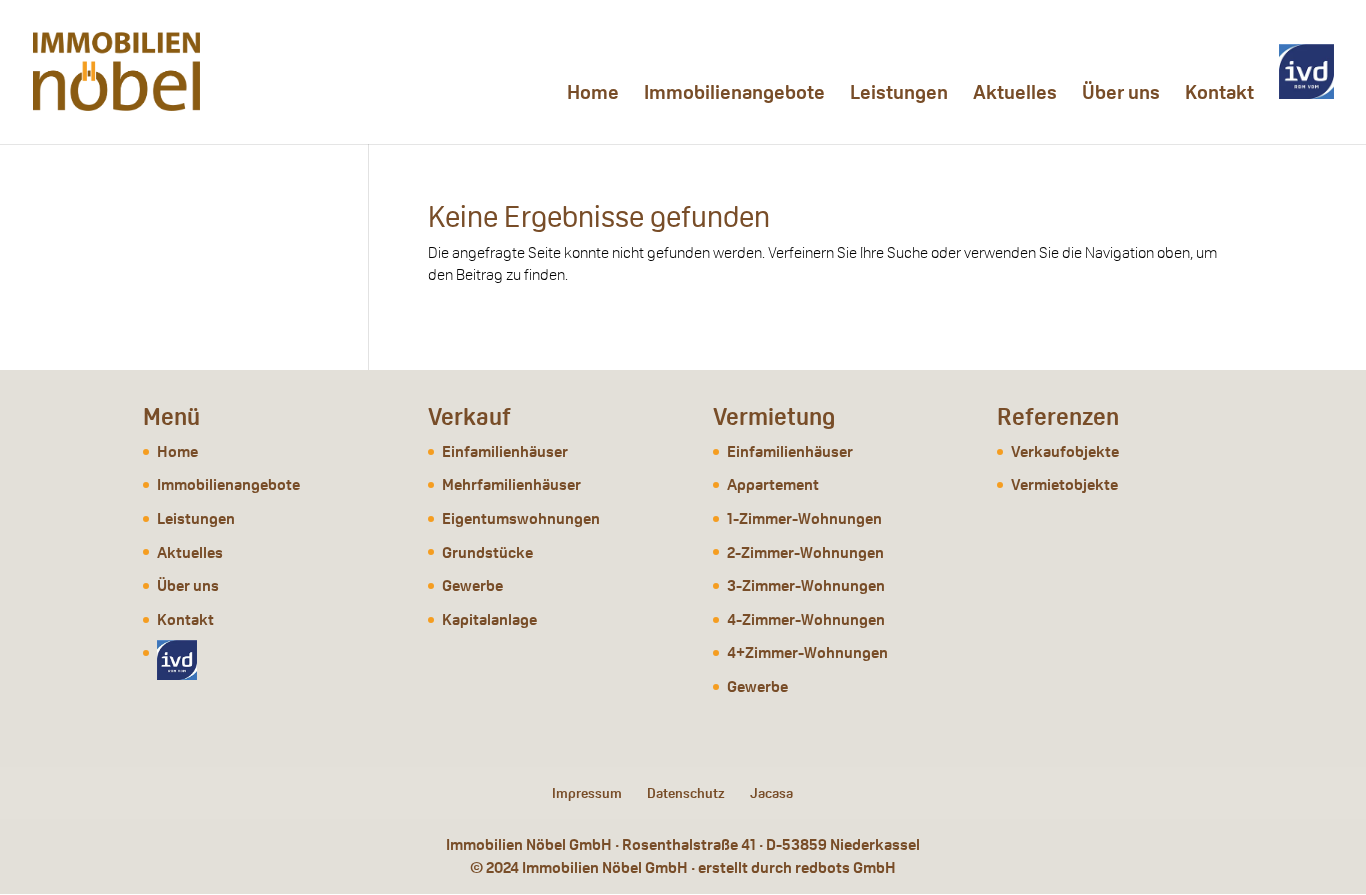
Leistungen (899, 95)
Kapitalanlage (489, 619)
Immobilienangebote (734, 95)
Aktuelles (1015, 95)
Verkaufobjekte (1065, 451)
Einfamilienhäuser (505, 451)
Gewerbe (472, 585)
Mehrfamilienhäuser (511, 484)
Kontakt (1219, 95)
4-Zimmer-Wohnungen (806, 619)
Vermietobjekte (1064, 484)
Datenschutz (686, 793)
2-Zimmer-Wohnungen (805, 552)
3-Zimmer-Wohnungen (806, 585)
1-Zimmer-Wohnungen (804, 518)
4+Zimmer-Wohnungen (807, 652)
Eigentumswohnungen (521, 518)
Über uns (1121, 95)
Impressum (587, 793)
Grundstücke (487, 552)
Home (593, 95)
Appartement (773, 484)
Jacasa (771, 793)
